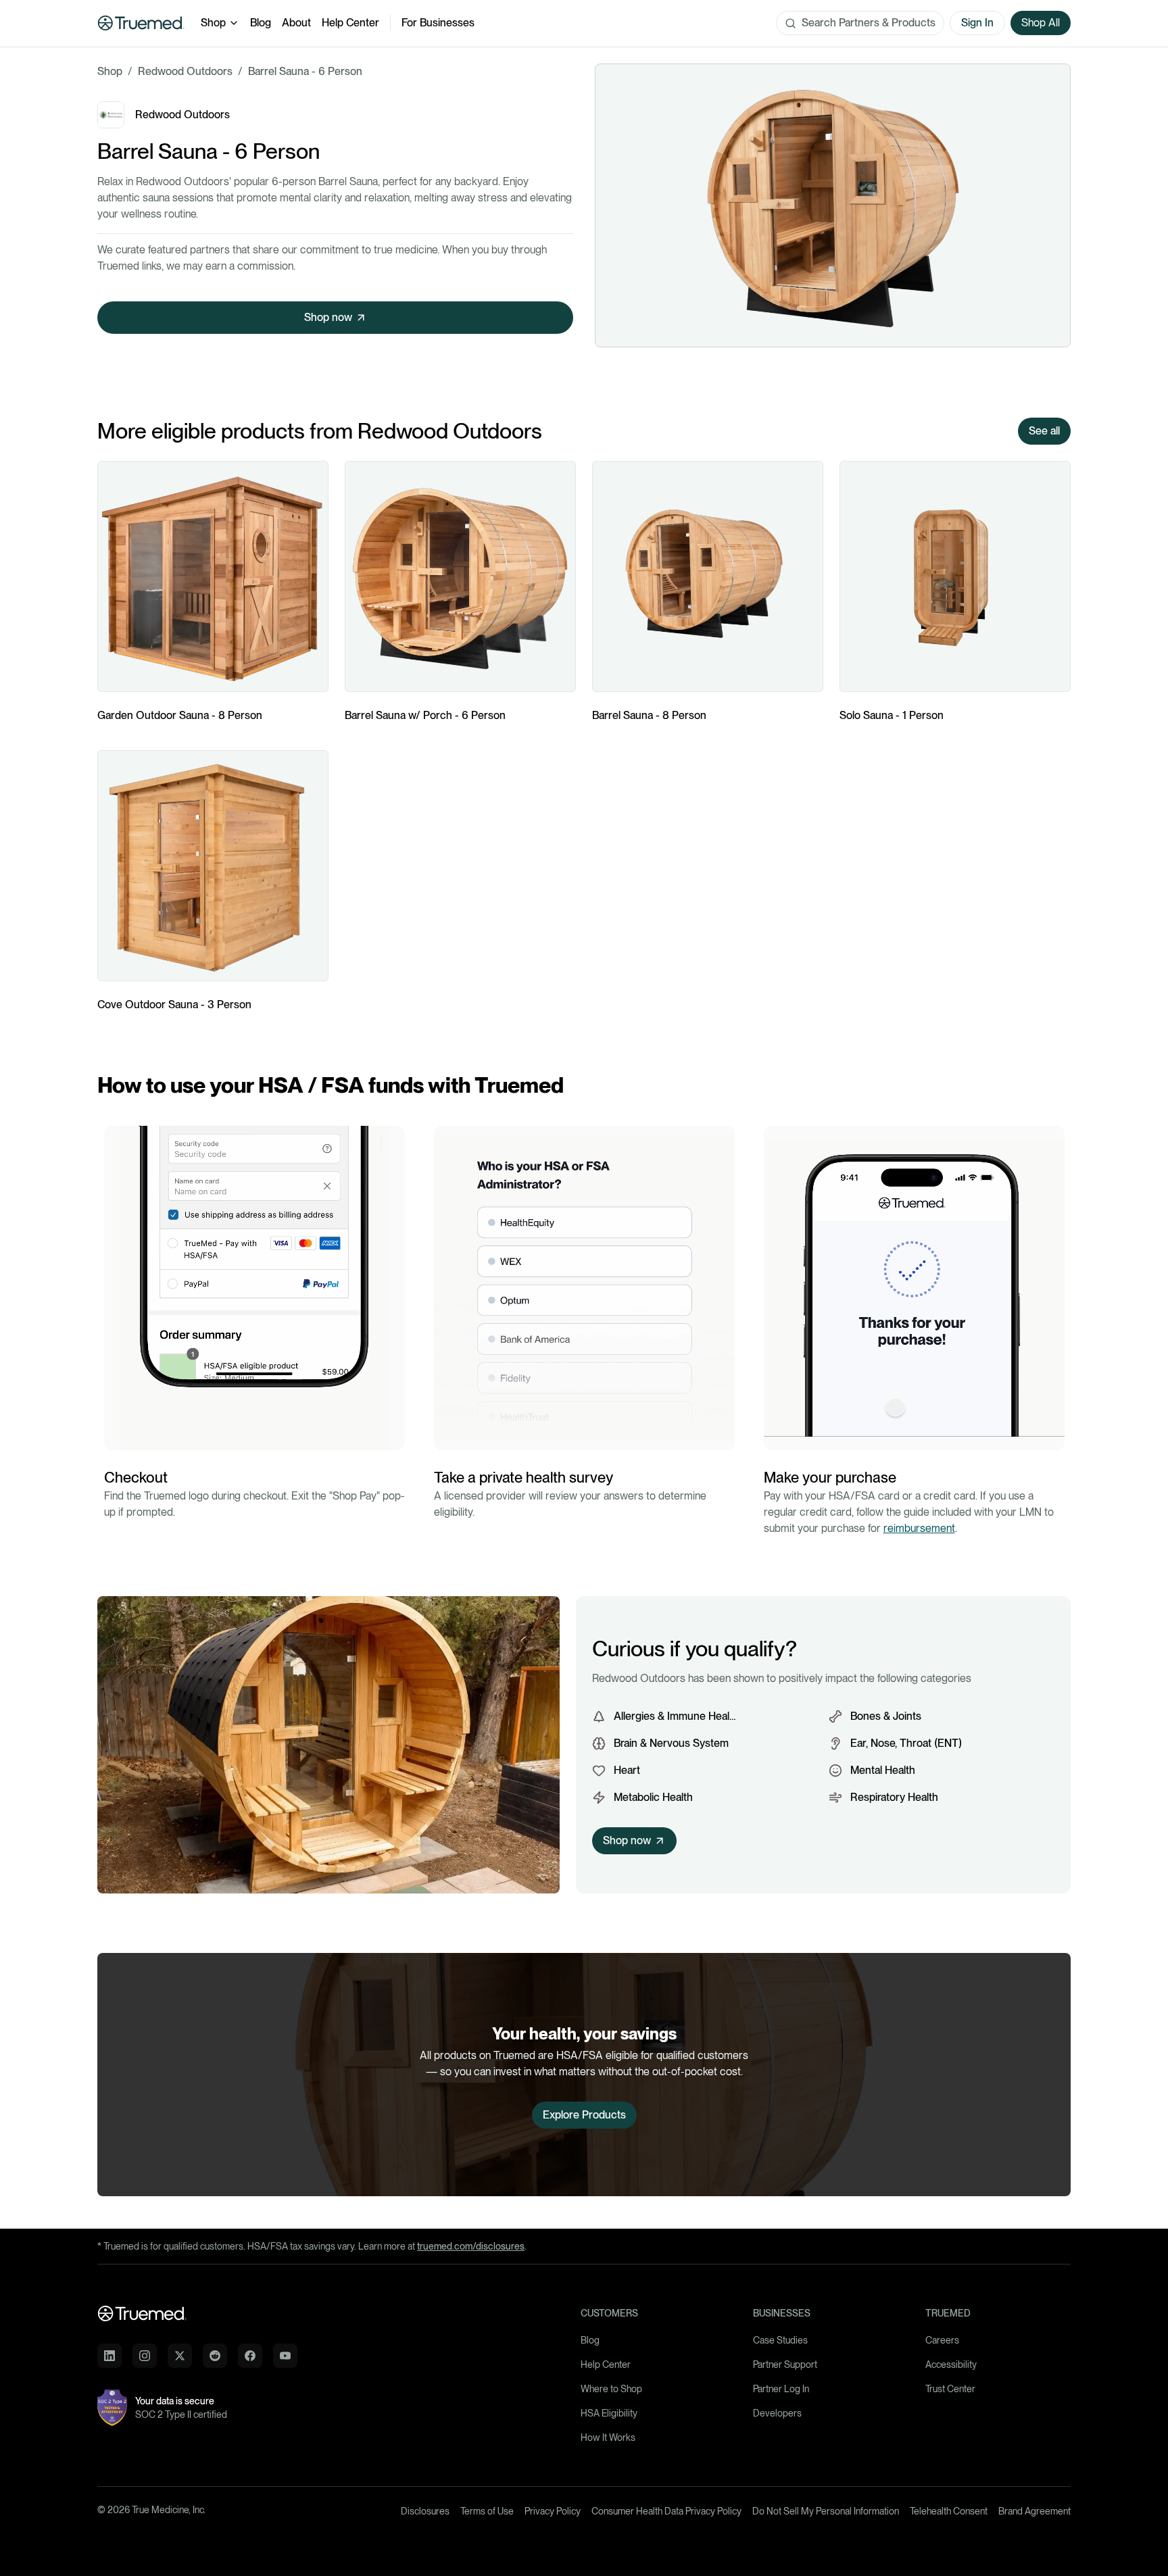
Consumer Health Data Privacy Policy (666, 2511)
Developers (777, 2413)
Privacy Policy (553, 2511)
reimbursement (919, 1528)
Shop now (328, 317)
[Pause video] (118, 1436)
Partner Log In (781, 2389)
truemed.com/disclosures (471, 2246)
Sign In (977, 23)
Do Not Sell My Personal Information (826, 2511)
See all (1044, 431)
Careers (942, 2340)
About (296, 23)
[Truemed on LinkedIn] (109, 2356)
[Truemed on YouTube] (285, 2356)
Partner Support (785, 2364)
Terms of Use (487, 2511)
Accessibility (951, 2364)
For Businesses (438, 23)
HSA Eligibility (609, 2413)
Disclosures (425, 2511)
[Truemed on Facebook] (250, 2356)
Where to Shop (611, 2389)
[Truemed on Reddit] (215, 2356)
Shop (213, 23)
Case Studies (780, 2340)
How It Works (608, 2437)
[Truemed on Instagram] (145, 2356)
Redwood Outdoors (185, 71)
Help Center (350, 23)
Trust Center (950, 2389)
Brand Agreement (1035, 2511)
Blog (261, 23)
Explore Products (584, 2115)
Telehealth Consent (949, 2511)
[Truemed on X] (180, 2356)
